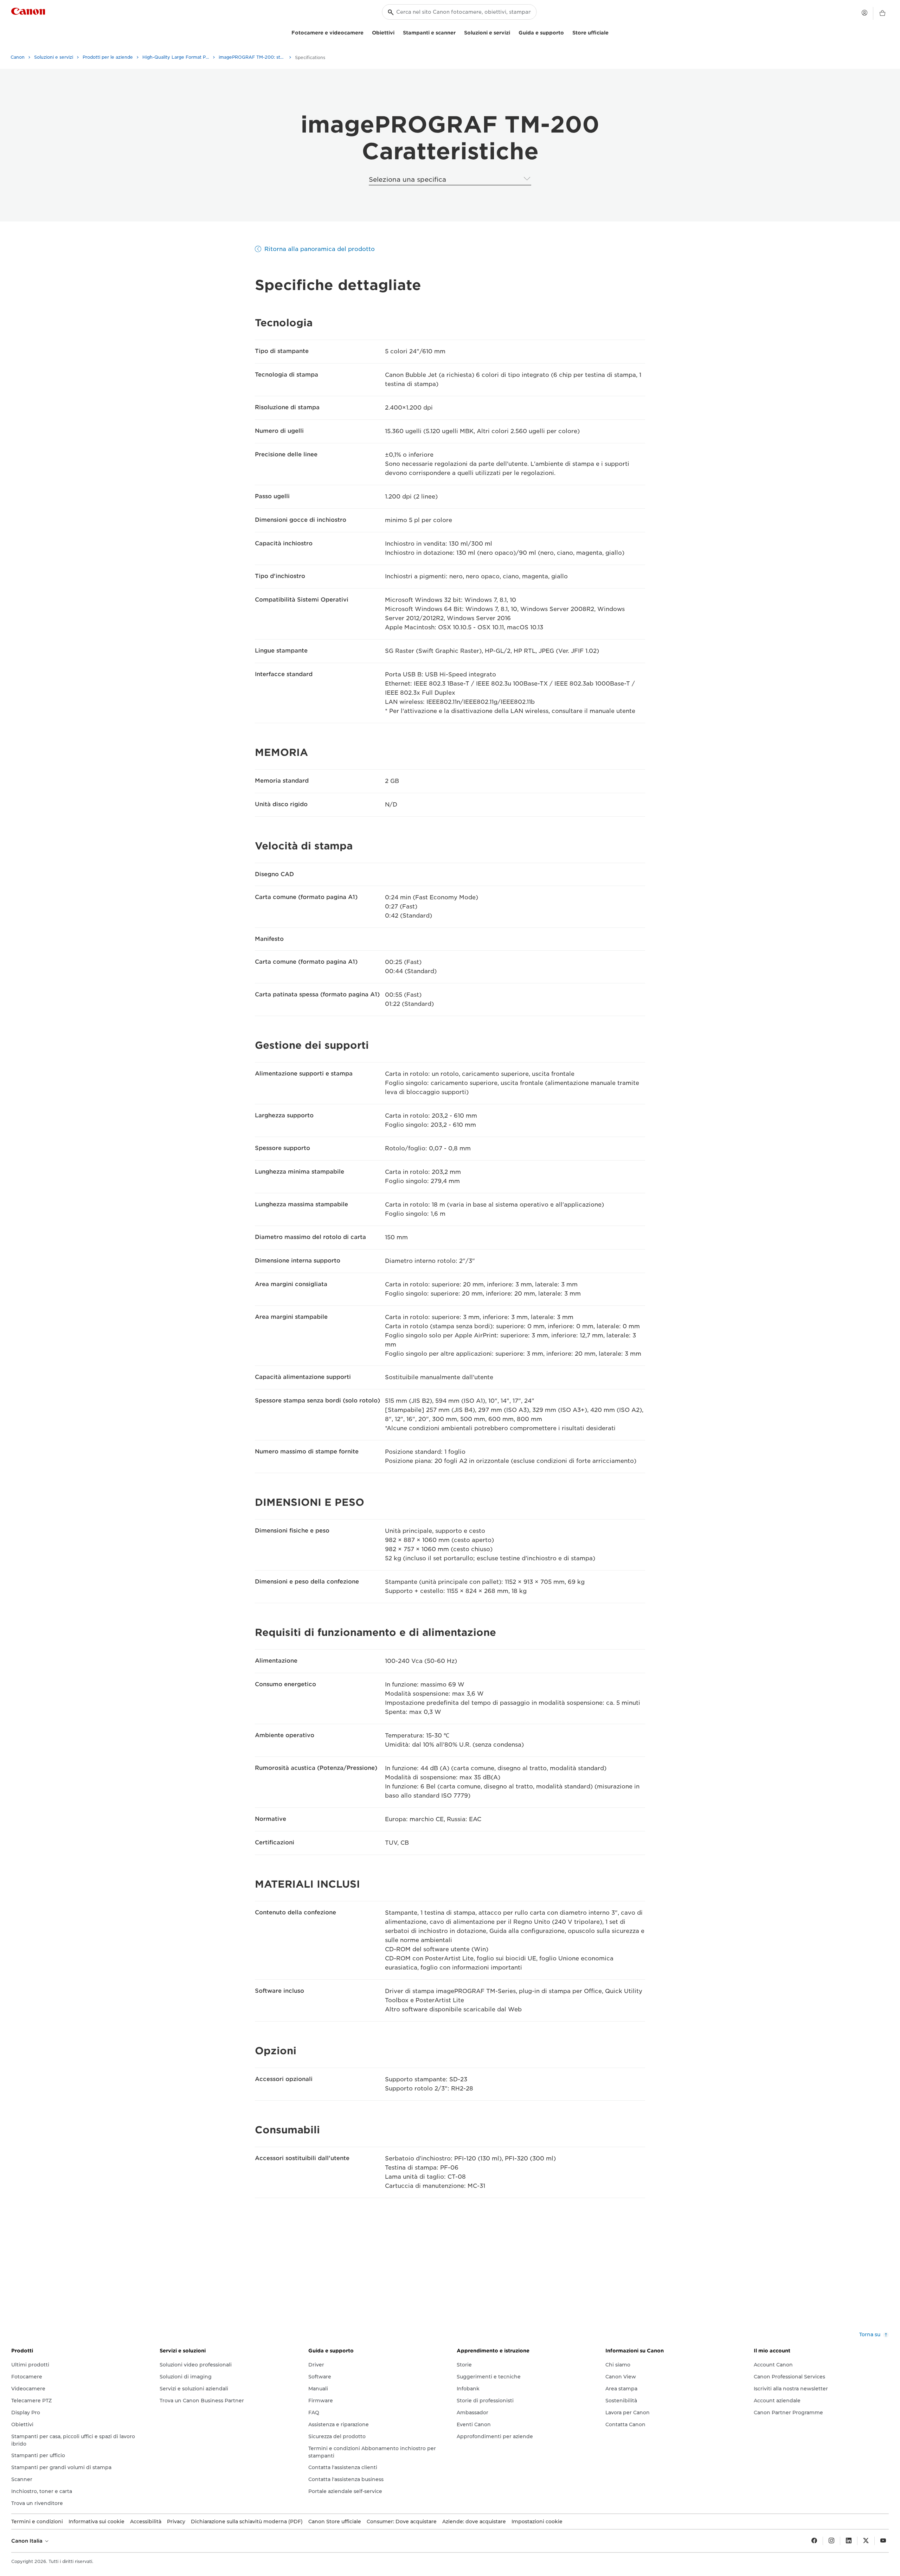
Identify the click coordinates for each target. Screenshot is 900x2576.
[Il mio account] (864, 13)
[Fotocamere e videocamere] (366, 32)
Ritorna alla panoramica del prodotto (320, 249)
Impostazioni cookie (537, 2522)
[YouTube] (883, 2541)
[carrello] (882, 13)
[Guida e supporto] (567, 32)
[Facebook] (814, 2541)
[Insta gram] (831, 2541)
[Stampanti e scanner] (458, 32)
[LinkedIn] (849, 2541)
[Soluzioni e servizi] (513, 32)
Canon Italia (28, 2541)
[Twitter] (866, 2541)
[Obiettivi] (397, 32)
